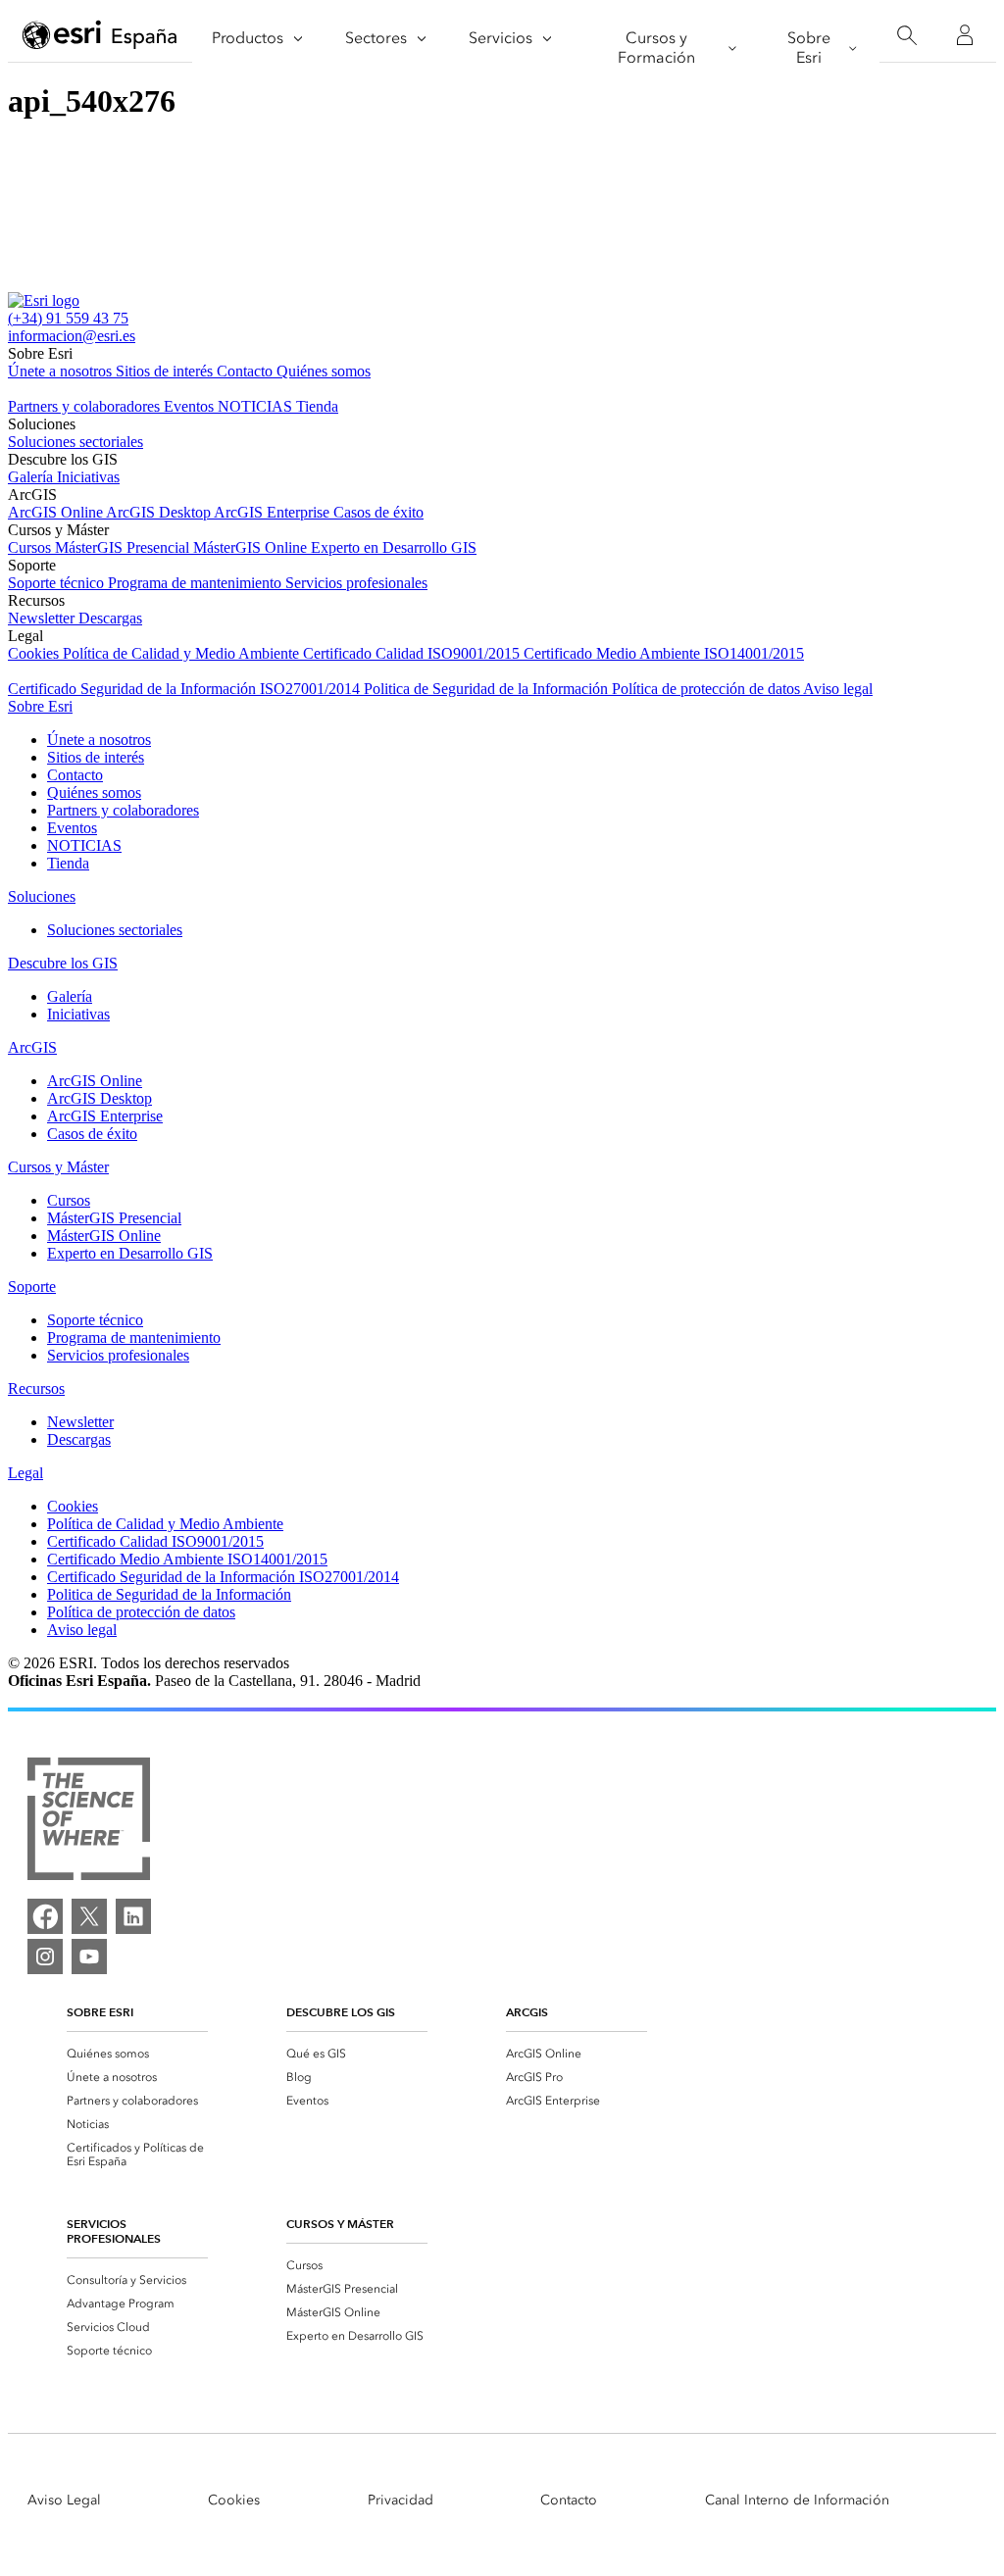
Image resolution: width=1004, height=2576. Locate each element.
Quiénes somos (324, 371)
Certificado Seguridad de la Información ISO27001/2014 (186, 689)
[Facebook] (45, 1916)
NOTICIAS (257, 406)
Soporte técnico (58, 583)
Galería (32, 477)
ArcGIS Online (57, 512)
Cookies (35, 653)
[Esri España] (100, 36)
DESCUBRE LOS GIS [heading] (341, 2012)
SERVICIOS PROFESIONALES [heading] (114, 2231)
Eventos (191, 406)
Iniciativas (88, 477)
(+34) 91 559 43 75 (68, 318)
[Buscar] (906, 36)
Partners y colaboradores (86, 406)
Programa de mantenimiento (197, 583)
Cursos (31, 547)
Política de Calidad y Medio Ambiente (183, 653)
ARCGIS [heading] (527, 2012)
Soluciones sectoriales (75, 442)
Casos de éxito (378, 512)
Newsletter (43, 618)
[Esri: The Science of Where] (89, 1821)
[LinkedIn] (133, 1916)
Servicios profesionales (356, 583)
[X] (89, 1916)
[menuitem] (137, 2054)
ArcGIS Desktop (160, 512)
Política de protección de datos (707, 689)
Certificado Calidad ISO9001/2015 (413, 653)
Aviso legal (838, 689)
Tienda (317, 406)
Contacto (247, 371)
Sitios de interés (166, 371)
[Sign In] (965, 35)
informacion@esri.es (72, 336)
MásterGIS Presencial (124, 547)
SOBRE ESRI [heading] (100, 2012)
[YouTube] (89, 1957)
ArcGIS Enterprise (274, 512)
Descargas (110, 618)
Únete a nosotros (62, 371)
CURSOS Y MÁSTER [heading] (340, 2224)
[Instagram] (45, 1957)
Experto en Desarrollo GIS (394, 547)
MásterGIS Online (252, 547)
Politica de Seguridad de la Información (488, 689)
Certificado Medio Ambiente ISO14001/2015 (664, 653)
